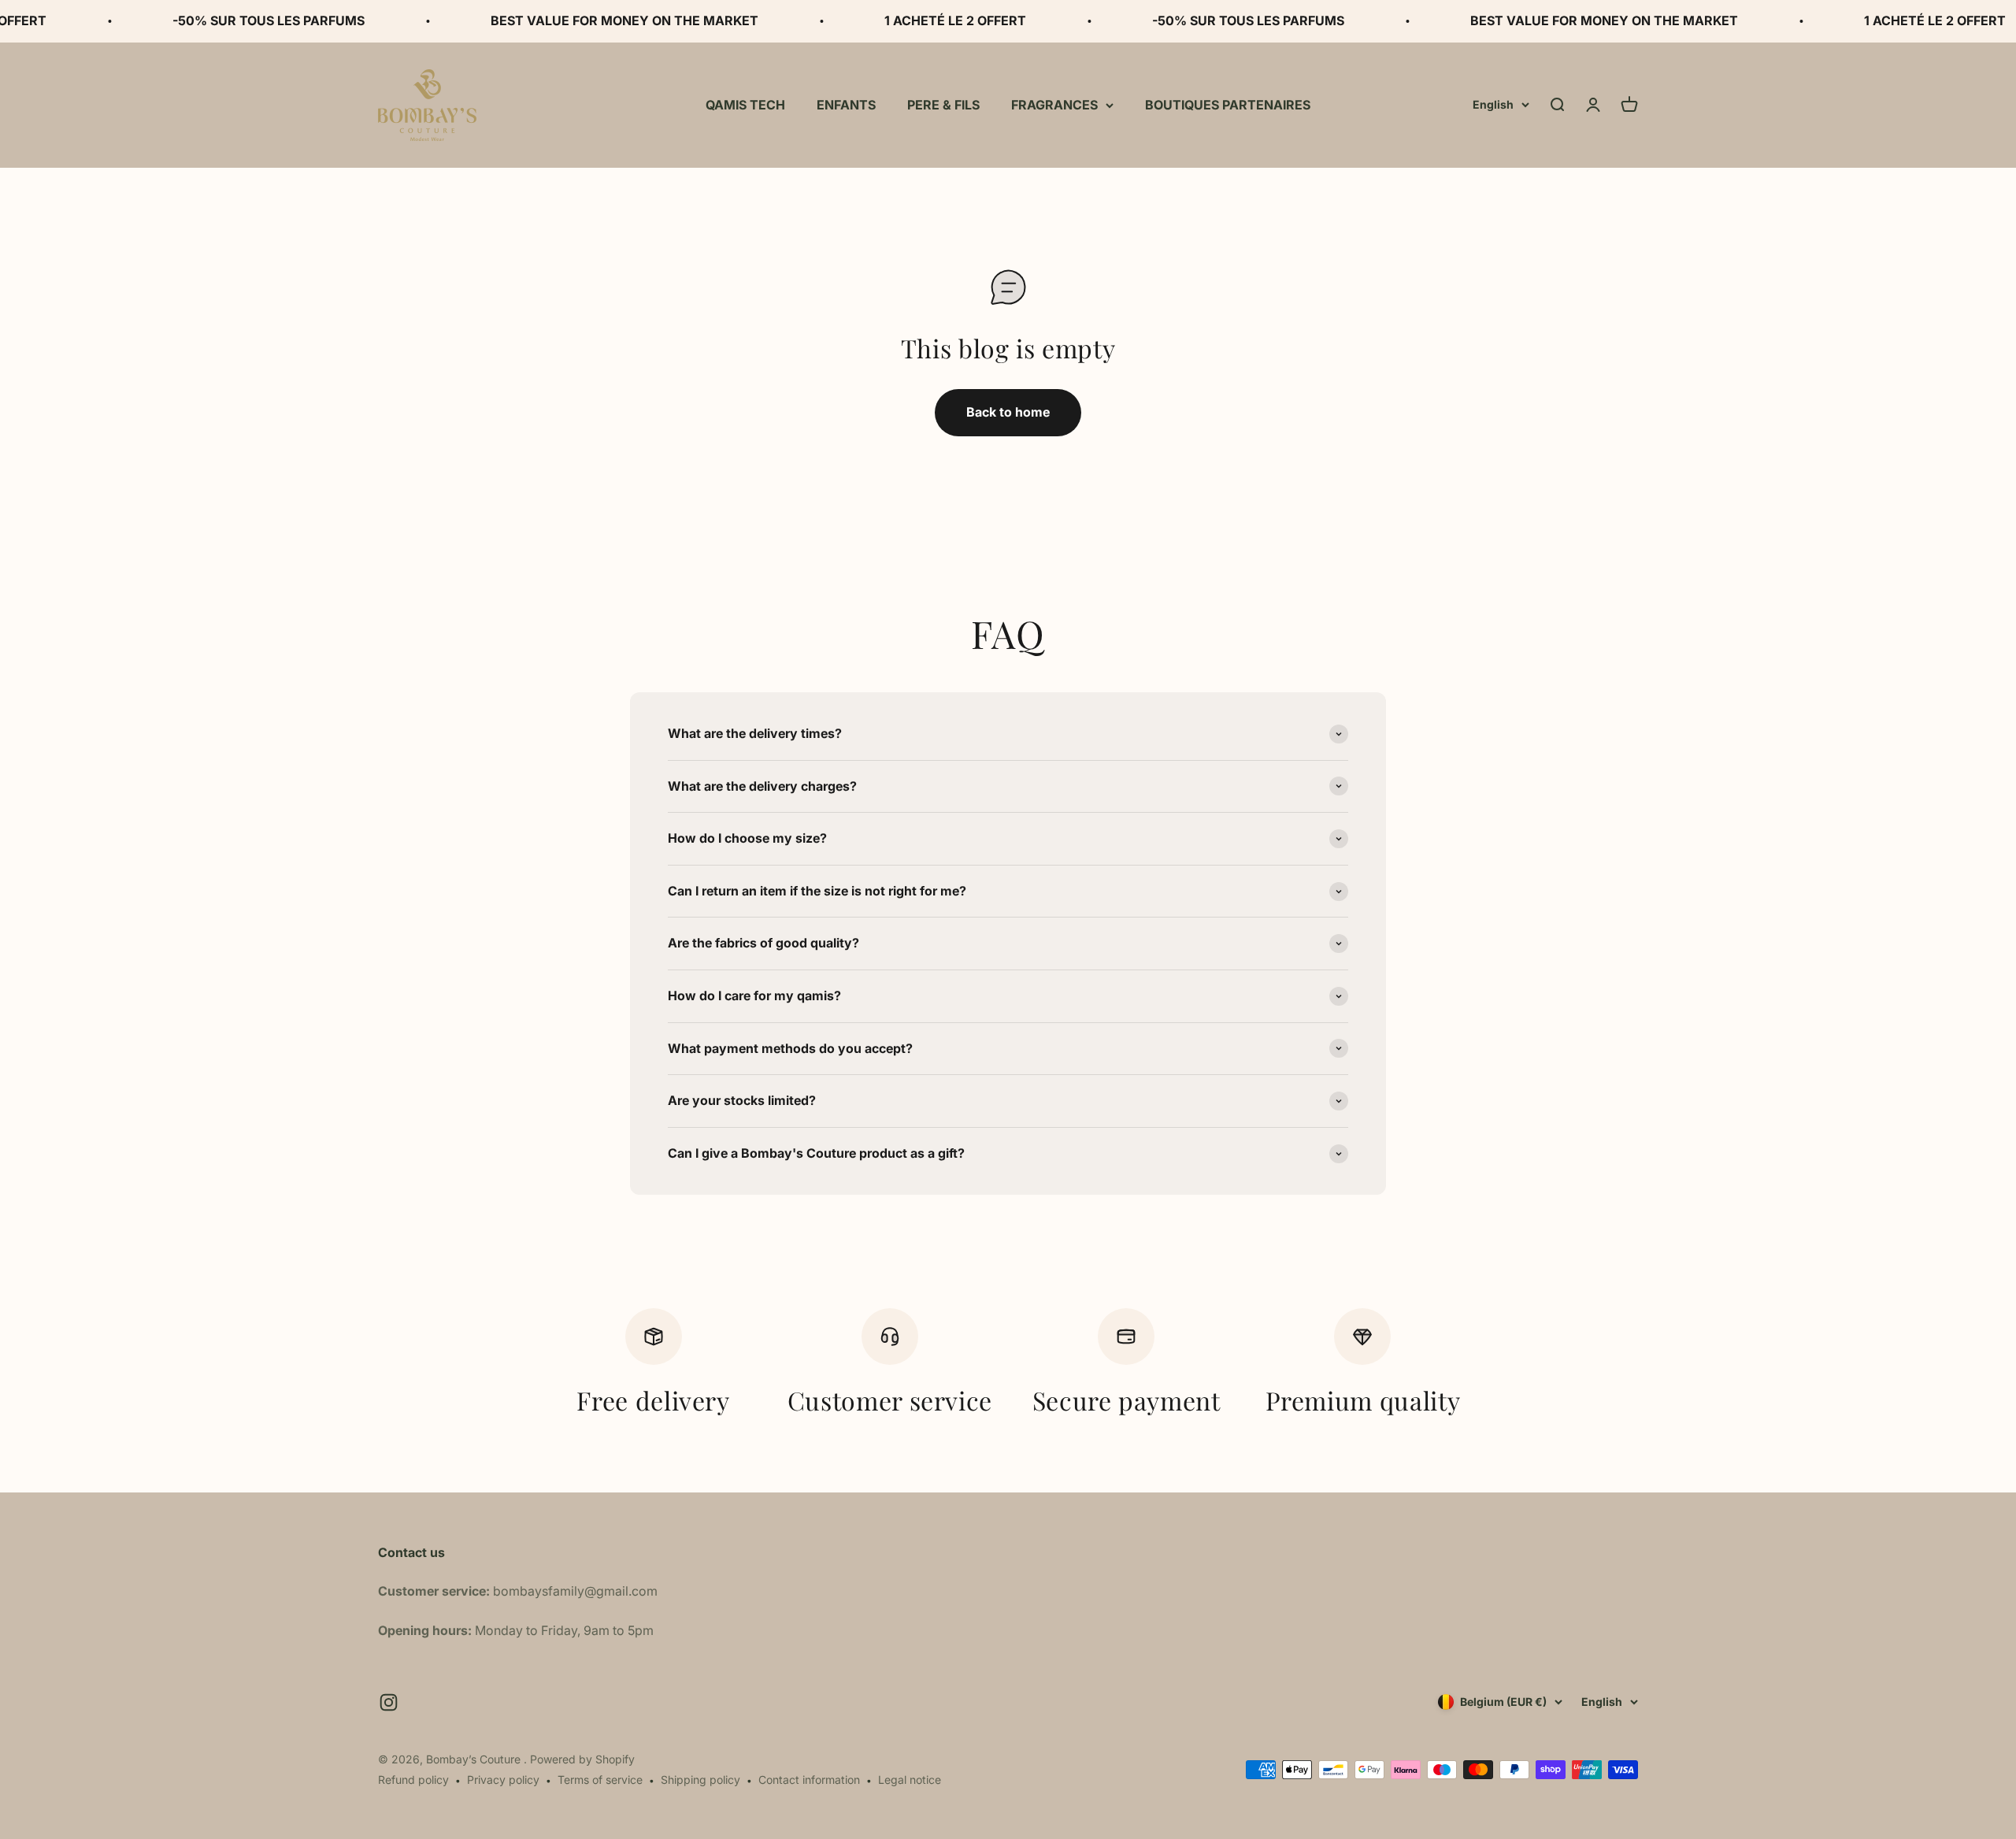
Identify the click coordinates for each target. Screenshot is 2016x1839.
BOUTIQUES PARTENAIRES (1228, 104)
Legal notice (910, 1780)
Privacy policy (503, 1780)
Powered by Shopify (582, 1759)
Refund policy (413, 1780)
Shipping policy (700, 1780)
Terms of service (600, 1780)
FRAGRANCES (1054, 104)
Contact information (809, 1780)
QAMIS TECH (745, 104)
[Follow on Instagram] (389, 1702)
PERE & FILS (943, 104)
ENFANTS (846, 104)
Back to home (1008, 412)
